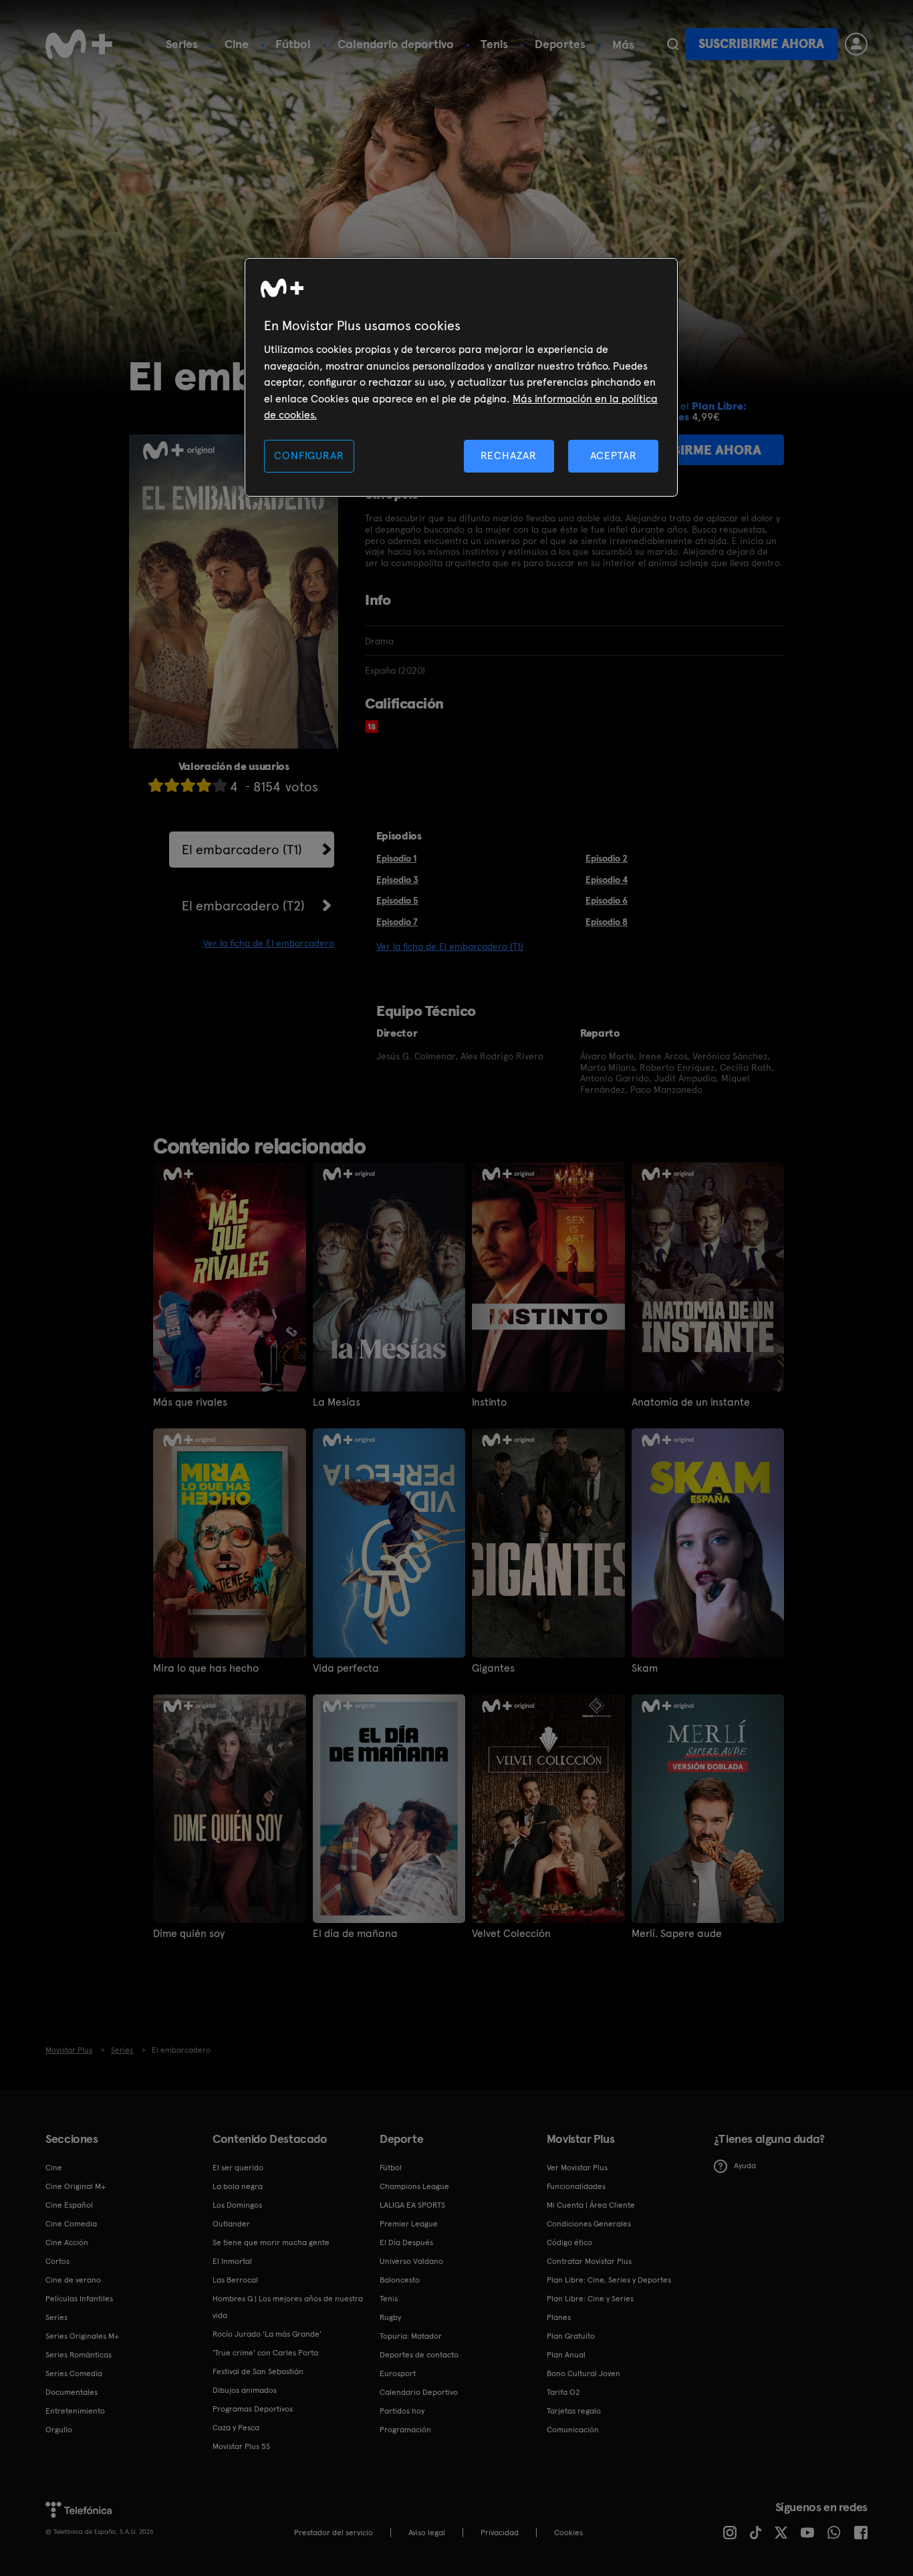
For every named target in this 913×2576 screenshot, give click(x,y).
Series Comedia (74, 2373)
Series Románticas (79, 2355)
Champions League (414, 2186)
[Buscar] (673, 44)
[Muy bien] (220, 785)
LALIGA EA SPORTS (412, 2205)
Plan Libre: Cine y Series (590, 2299)
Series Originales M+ (82, 2336)
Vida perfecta (346, 1668)
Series (182, 44)
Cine (237, 44)
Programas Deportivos (253, 2409)
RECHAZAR (509, 456)
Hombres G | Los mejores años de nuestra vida (288, 2307)
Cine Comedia (71, 2224)
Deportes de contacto (419, 2355)
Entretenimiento (75, 2411)
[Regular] (188, 785)
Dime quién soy (189, 1934)
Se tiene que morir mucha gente (271, 2242)
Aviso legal (427, 2533)
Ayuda (745, 2166)
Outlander (231, 2224)
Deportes (560, 44)
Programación (405, 2430)
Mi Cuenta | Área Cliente (591, 2205)
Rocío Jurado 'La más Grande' (267, 2334)
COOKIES (568, 2533)
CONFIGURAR (309, 456)
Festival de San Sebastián (258, 2371)
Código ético (569, 2242)
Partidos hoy (402, 2411)
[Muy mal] (156, 785)
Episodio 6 (607, 900)
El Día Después (406, 2242)
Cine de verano (73, 2280)
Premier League (409, 2224)
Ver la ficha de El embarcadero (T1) (450, 946)
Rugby (390, 2317)
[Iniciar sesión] (856, 44)
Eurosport (398, 2373)
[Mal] (172, 785)
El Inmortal (232, 2261)
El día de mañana (355, 1934)
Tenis (494, 44)
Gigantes (493, 1668)
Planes (559, 2317)
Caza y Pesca (236, 2428)
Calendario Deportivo (419, 2392)
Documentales (72, 2392)
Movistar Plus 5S (241, 2446)
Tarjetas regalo (574, 2411)
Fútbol (293, 44)
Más (623, 45)
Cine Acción (67, 2242)
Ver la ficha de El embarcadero (269, 943)
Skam (645, 1668)
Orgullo (59, 2430)
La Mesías (337, 1402)
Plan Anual (566, 2355)
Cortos (57, 2261)
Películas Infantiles (79, 2299)
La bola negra (238, 2186)
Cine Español (69, 2205)
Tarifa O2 (563, 2392)
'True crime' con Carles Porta (265, 2353)
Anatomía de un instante (691, 1402)
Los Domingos (237, 2205)
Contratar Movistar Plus (589, 2261)
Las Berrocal (235, 2280)
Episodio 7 (397, 922)
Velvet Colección (511, 1934)
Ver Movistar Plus (577, 2168)
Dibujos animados (245, 2390)
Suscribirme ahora (761, 44)
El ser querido (238, 2168)
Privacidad (500, 2533)
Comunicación (573, 2430)
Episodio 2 (607, 858)
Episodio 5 (397, 900)
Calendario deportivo (396, 44)
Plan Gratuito (571, 2336)
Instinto (489, 1402)
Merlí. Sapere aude (677, 1934)
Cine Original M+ (76, 2186)
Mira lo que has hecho (206, 1668)
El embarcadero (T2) (243, 906)
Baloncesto (400, 2280)
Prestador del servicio (334, 2533)
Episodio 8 (607, 922)
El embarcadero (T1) (242, 850)
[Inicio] (79, 44)
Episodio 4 (607, 880)
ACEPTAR (614, 456)
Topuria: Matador (411, 2336)
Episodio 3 (397, 880)
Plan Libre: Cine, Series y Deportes (609, 2280)
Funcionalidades (576, 2186)
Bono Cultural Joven (583, 2373)
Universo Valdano (411, 2261)
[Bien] (204, 785)
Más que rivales (190, 1402)
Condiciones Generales (589, 2224)
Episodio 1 (396, 858)
